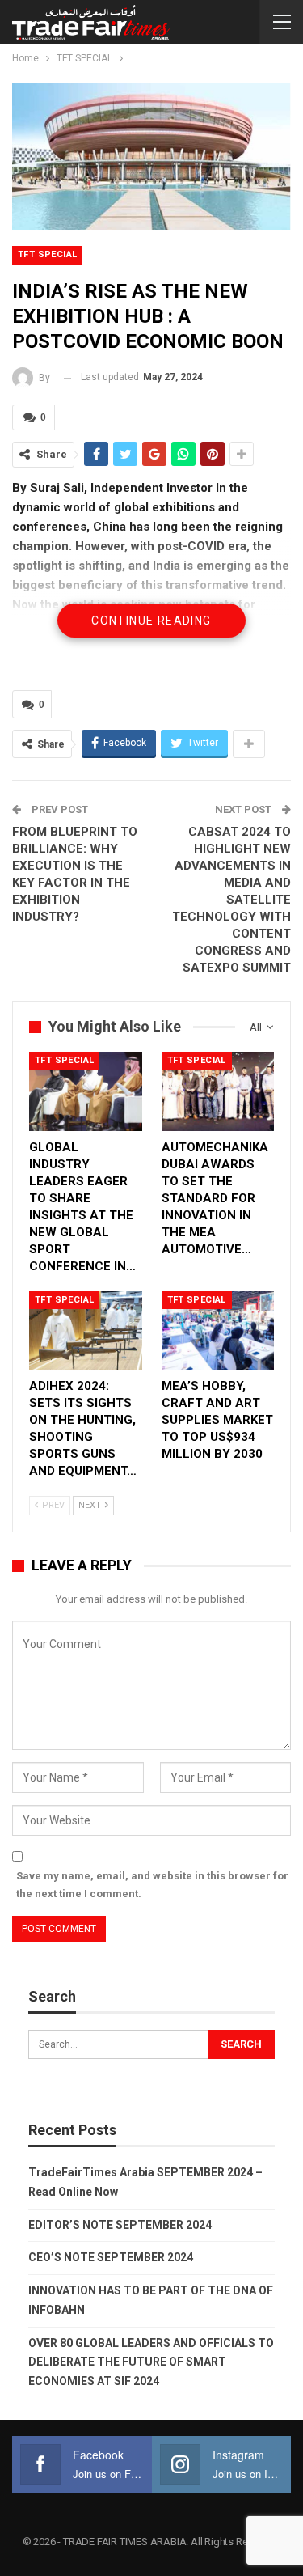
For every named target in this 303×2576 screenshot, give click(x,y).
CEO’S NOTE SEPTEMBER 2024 (111, 2257)
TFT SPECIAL (47, 254)
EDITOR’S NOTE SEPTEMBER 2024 (120, 2225)
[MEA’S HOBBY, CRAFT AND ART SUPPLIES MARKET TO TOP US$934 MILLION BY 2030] (218, 1331)
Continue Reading (151, 621)
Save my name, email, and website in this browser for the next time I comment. (152, 1885)
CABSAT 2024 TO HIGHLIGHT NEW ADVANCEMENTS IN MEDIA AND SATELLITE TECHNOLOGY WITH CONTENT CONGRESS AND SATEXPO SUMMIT (231, 900)
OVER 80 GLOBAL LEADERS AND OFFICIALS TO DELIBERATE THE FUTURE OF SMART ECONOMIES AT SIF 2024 (151, 2362)
